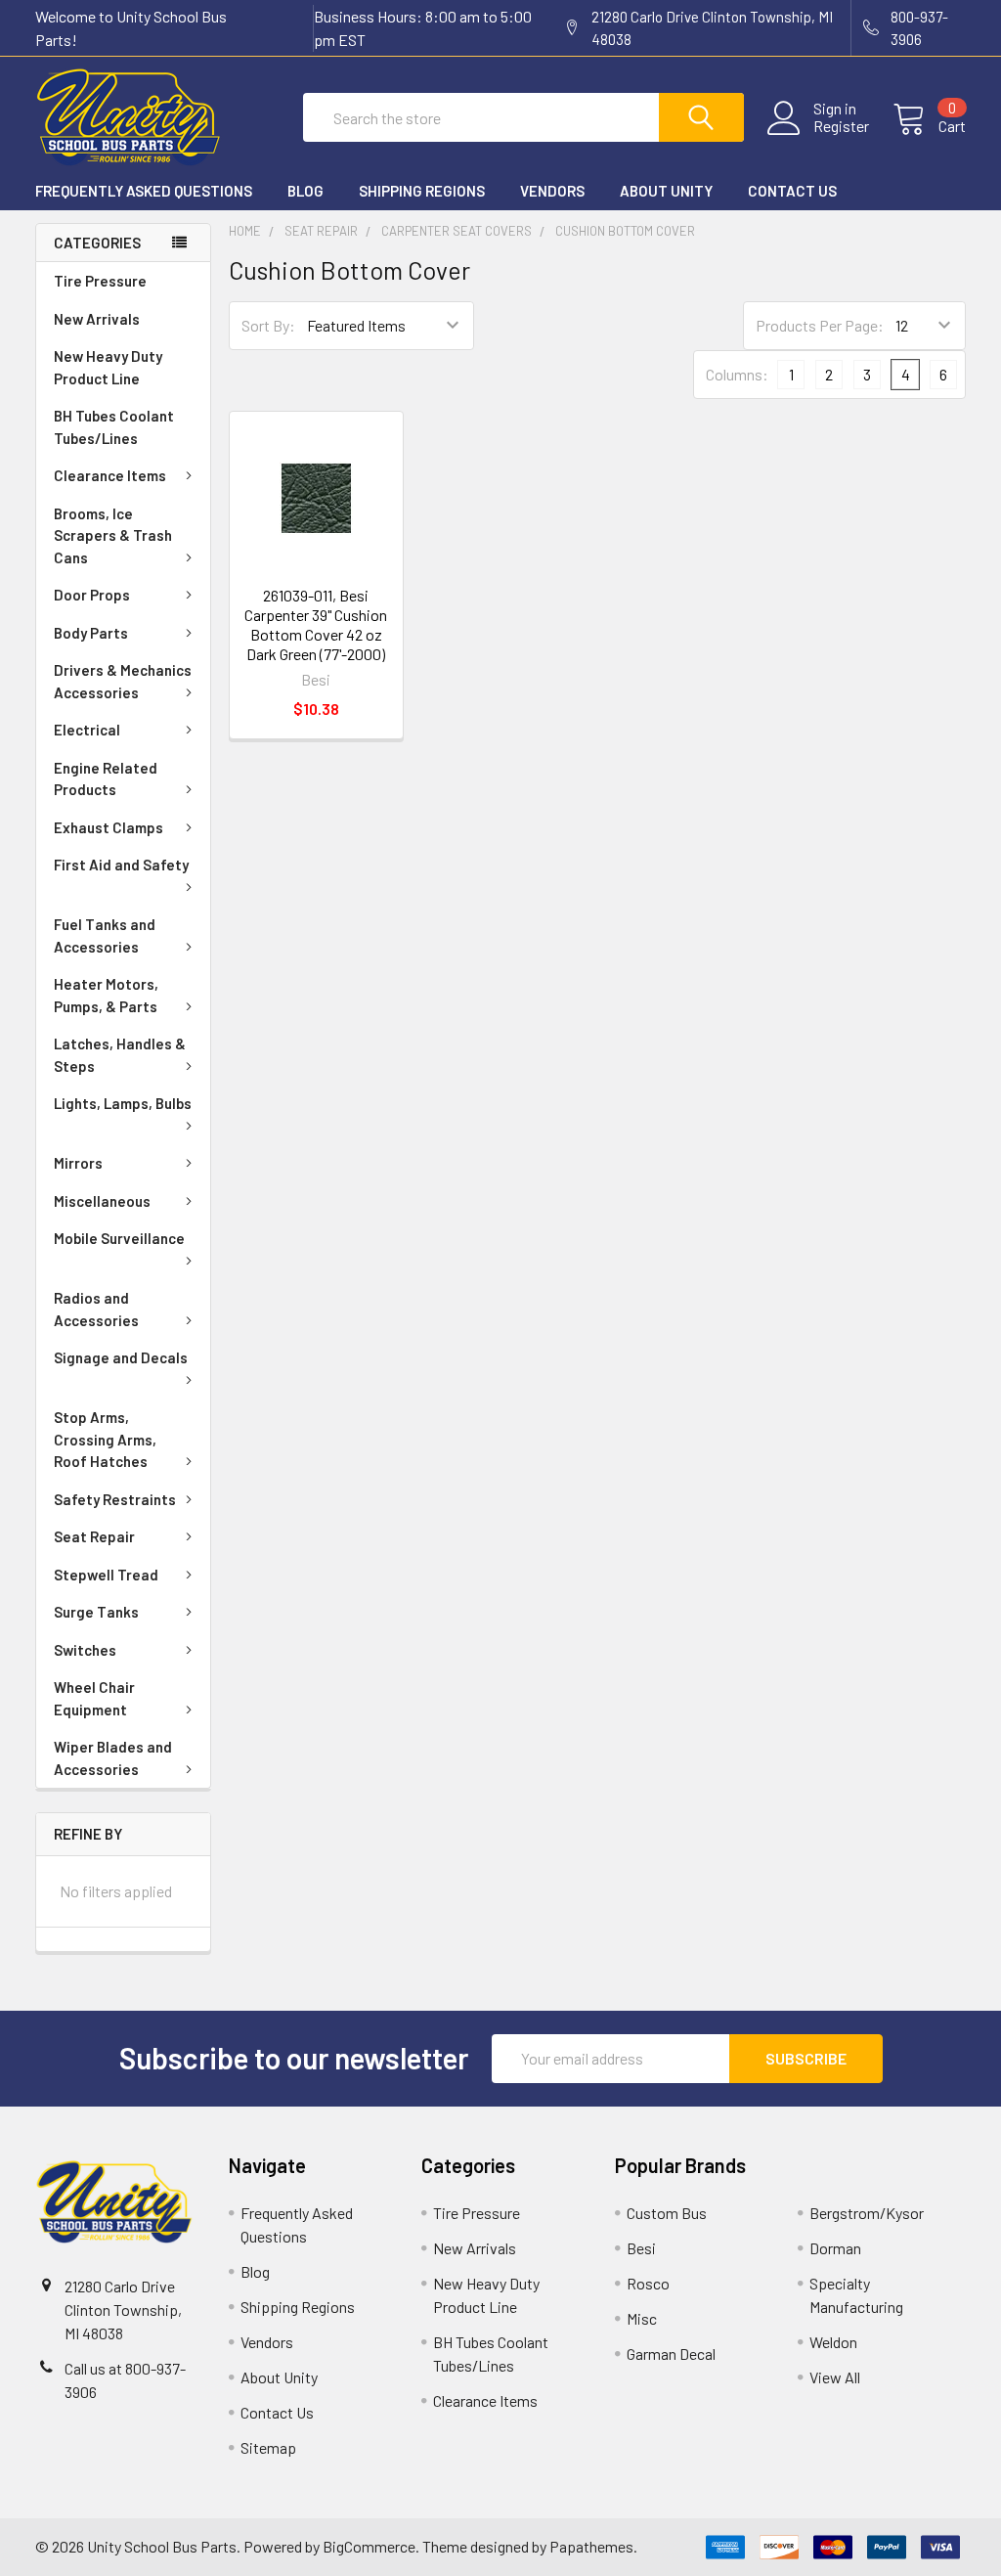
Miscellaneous (102, 1201)
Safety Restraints (115, 1499)
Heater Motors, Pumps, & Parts (106, 995)
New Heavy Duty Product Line (108, 367)
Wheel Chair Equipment (94, 1698)
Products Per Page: (820, 325)
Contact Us (792, 191)
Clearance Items (110, 475)
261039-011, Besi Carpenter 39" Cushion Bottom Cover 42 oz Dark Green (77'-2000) (316, 624)
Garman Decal (671, 2354)
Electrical (87, 730)
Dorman (835, 2248)
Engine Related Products (106, 779)
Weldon (833, 2342)
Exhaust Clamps (109, 827)
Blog (305, 191)
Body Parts (91, 633)
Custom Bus (667, 2213)
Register (841, 126)
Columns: (737, 374)
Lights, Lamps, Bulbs (123, 1103)
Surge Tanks (96, 1612)
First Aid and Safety (121, 865)
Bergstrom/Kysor (867, 2213)
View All (835, 2377)
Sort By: (268, 325)
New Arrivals (97, 319)
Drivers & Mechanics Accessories (123, 681)
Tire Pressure (100, 281)
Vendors (552, 191)
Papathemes (591, 2546)
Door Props (92, 595)
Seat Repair (94, 1536)
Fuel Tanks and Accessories (105, 935)
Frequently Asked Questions (144, 191)
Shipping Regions (422, 191)
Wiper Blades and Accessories (113, 1758)
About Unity (666, 191)
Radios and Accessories (96, 1309)
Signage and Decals (121, 1357)
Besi (641, 2248)
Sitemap (268, 2447)
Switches (85, 1650)
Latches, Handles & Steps (120, 1055)
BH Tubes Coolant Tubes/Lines (114, 427)
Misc (642, 2318)
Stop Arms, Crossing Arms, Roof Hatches (105, 1439)
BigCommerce (369, 2546)
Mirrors (78, 1163)
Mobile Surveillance (119, 1238)
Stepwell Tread (106, 1575)
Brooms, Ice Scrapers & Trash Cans (113, 535)
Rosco (648, 2283)
